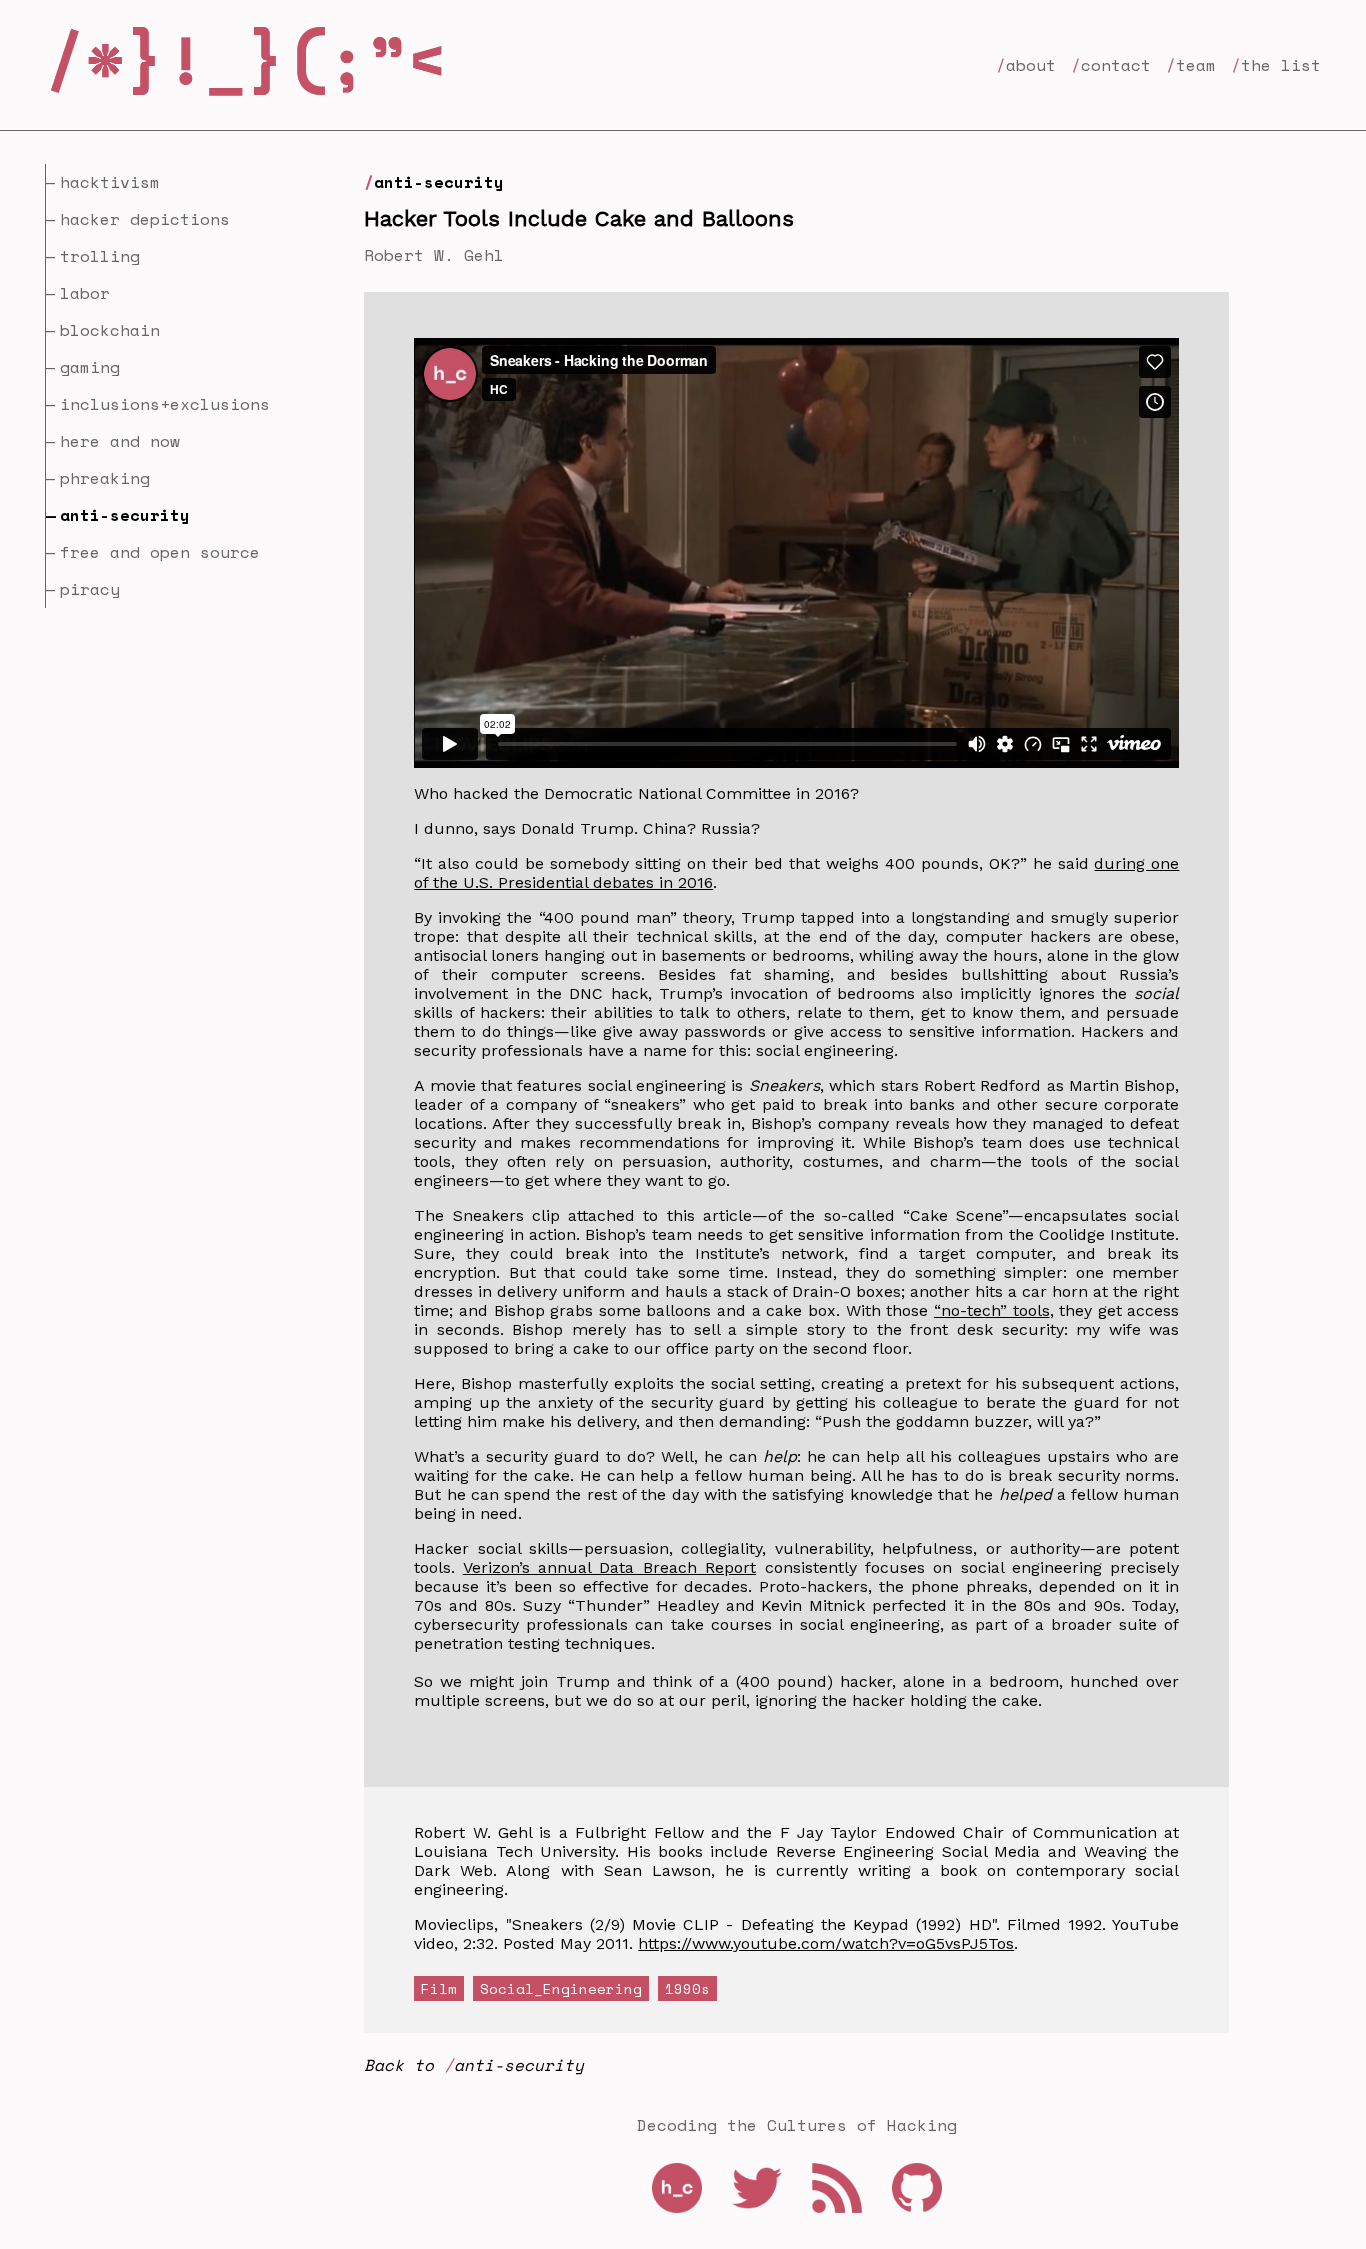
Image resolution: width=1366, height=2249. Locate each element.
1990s (687, 1988)
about (1031, 65)
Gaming (90, 367)
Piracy (90, 589)
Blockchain (110, 330)
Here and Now (120, 441)
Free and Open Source (160, 552)
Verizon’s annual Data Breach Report (610, 1567)
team (1196, 65)
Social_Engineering (561, 1988)
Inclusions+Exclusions (165, 404)
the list (1281, 65)
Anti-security (439, 182)
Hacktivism (110, 182)
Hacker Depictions (145, 219)
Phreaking (105, 478)
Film (439, 1988)
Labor (85, 293)
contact (1116, 65)
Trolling (100, 256)
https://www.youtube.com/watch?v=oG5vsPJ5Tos (826, 1943)
